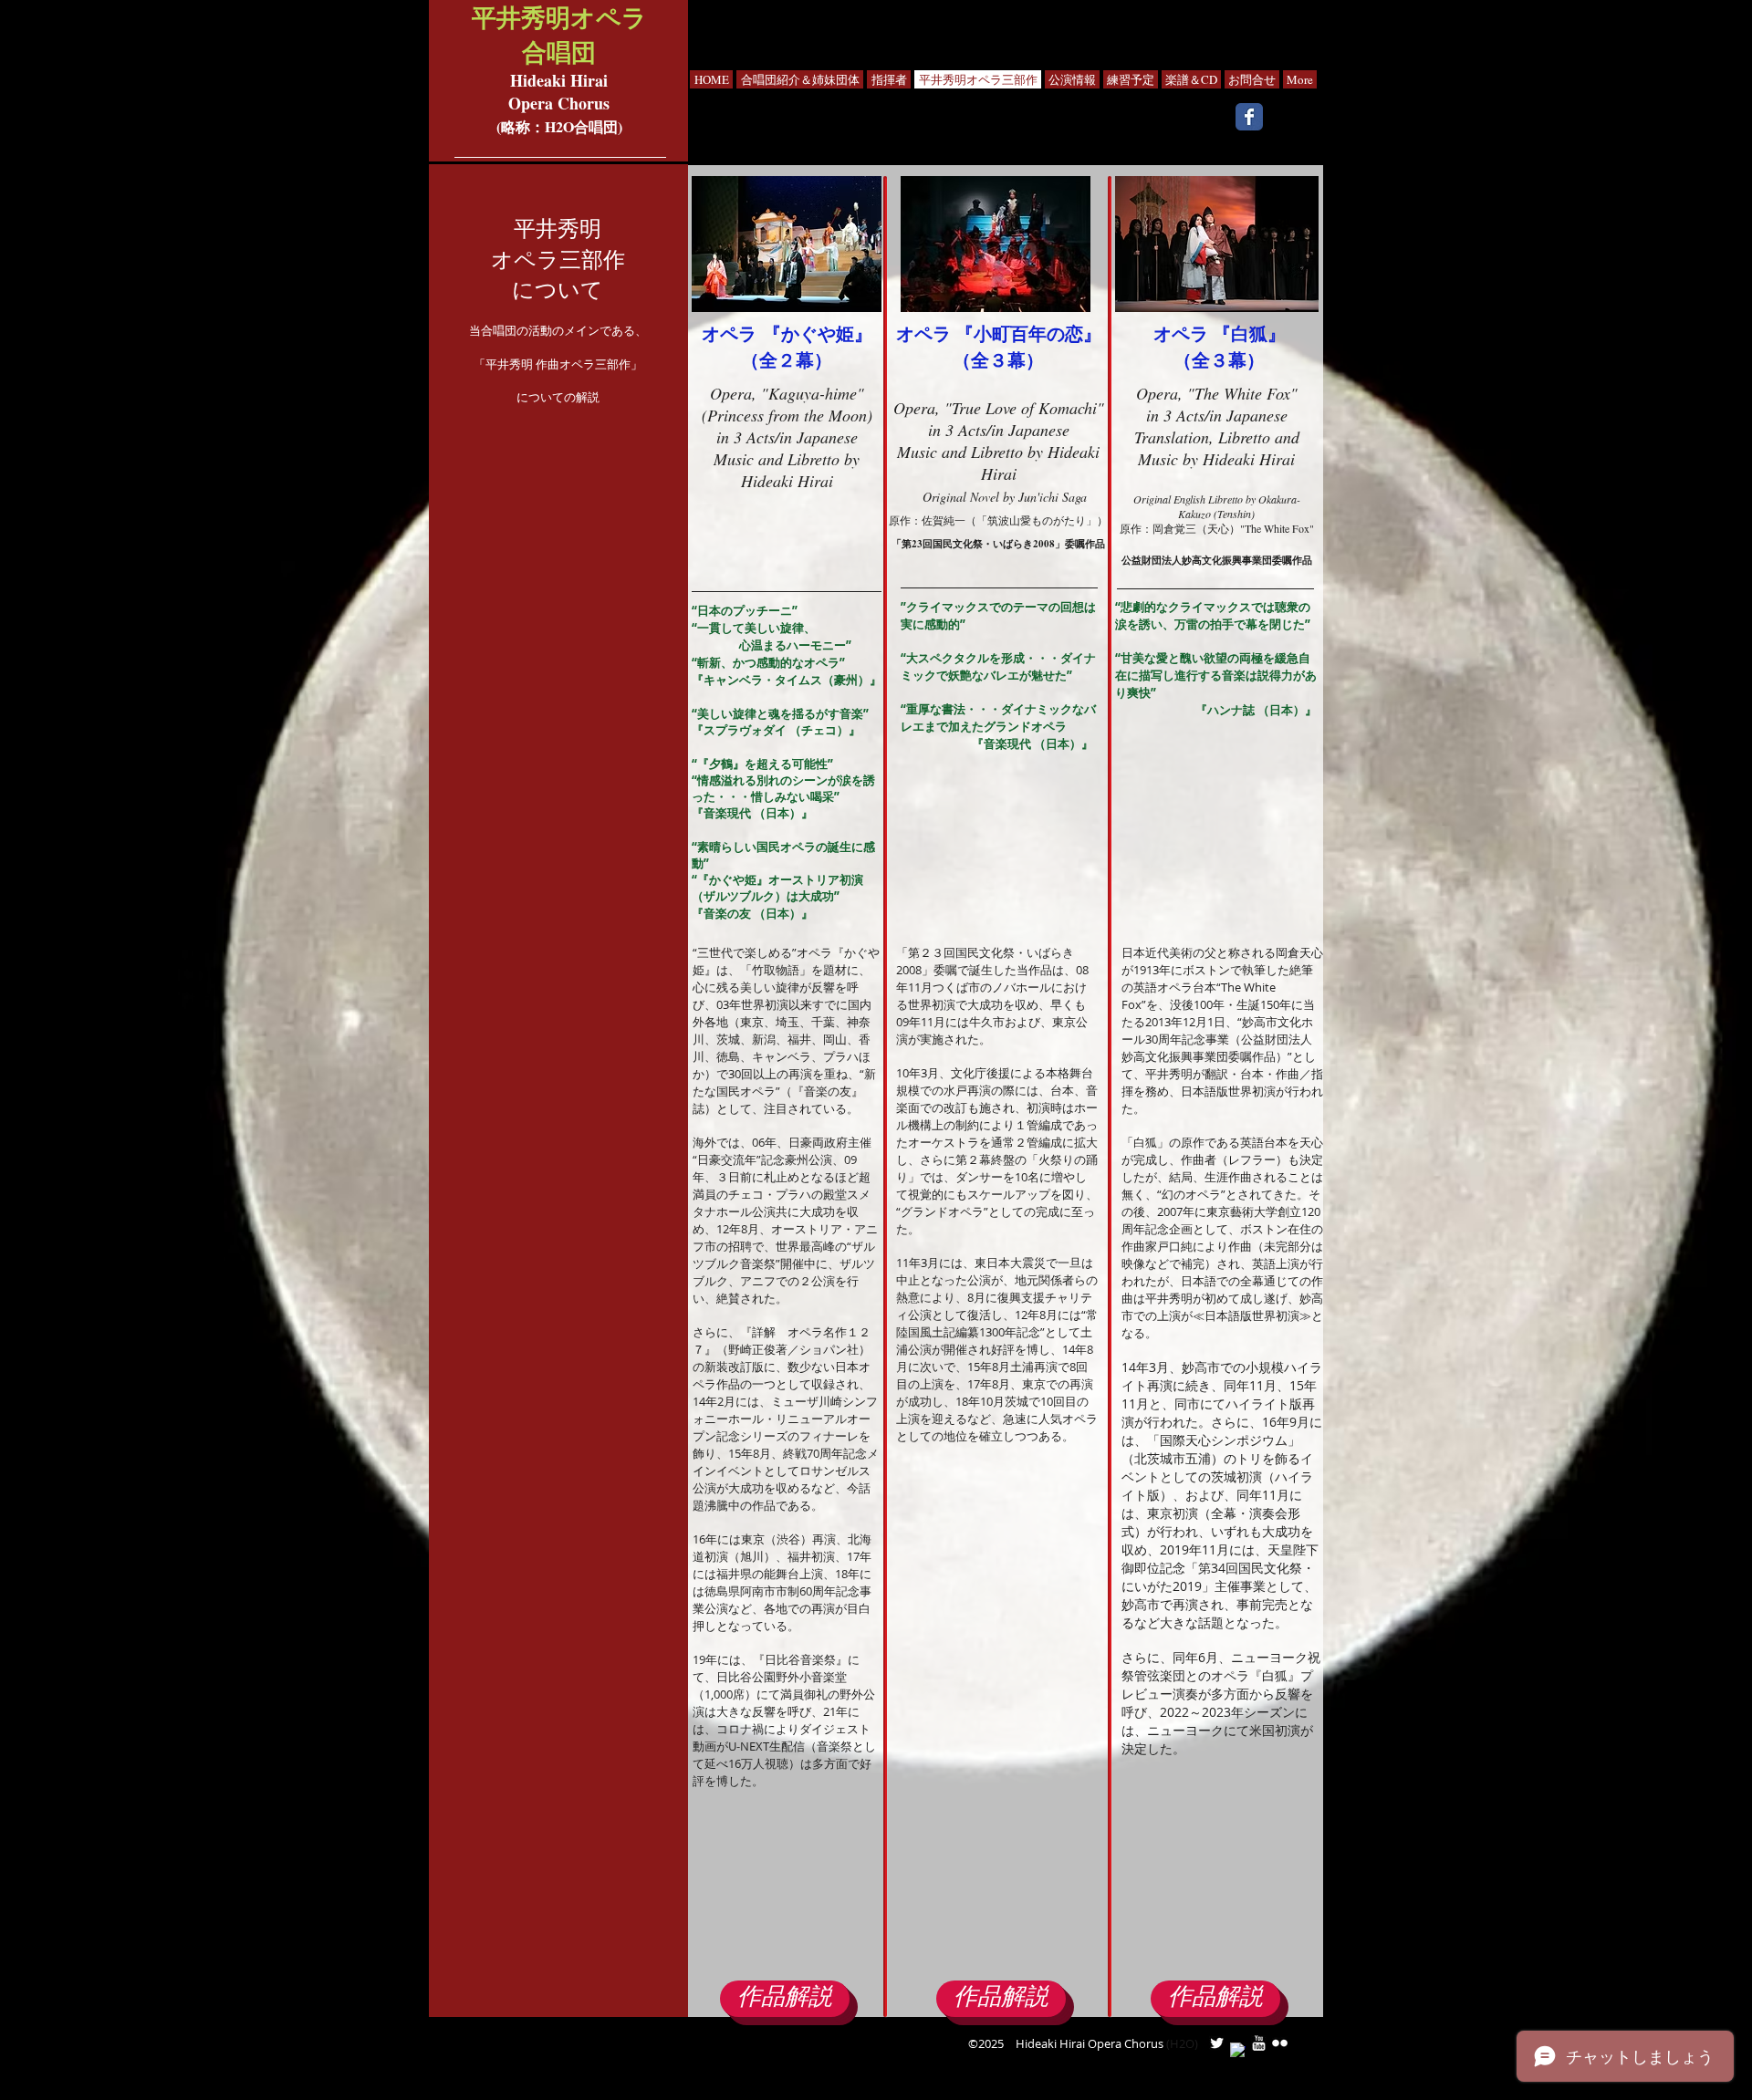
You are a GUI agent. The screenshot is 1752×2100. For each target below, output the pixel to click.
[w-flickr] (1280, 2043)
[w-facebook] (1238, 2050)
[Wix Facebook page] (1249, 117)
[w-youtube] (1259, 2043)
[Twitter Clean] (1217, 2043)
